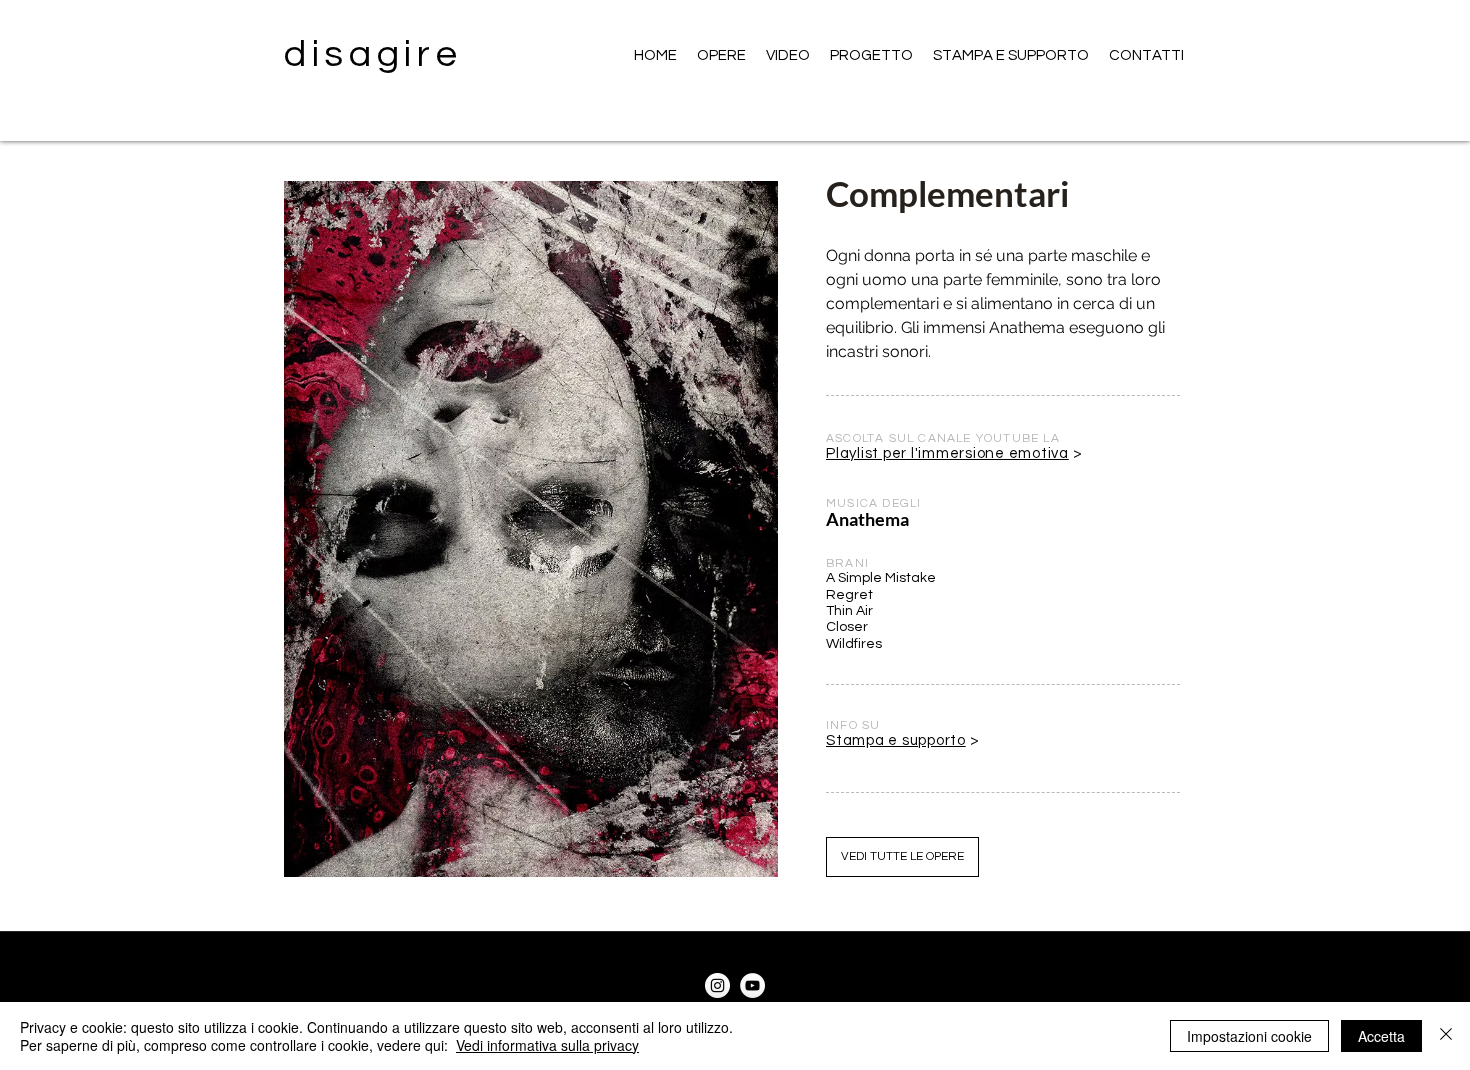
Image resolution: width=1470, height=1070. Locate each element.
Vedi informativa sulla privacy (547, 1045)
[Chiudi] (1446, 1036)
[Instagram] (717, 985)
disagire (373, 54)
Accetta (1381, 1036)
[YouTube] (752, 985)
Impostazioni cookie (1249, 1036)
